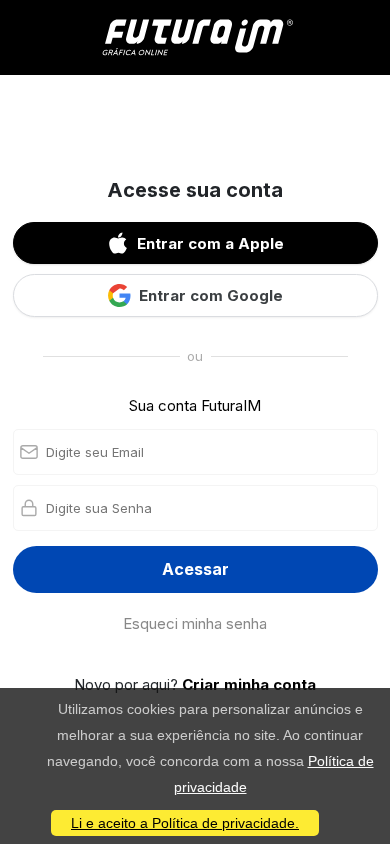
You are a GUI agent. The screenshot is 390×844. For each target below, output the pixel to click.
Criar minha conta (249, 684)
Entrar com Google (211, 295)
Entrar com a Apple (210, 243)
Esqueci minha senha (195, 623)
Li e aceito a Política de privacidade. (185, 823)
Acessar (195, 569)
